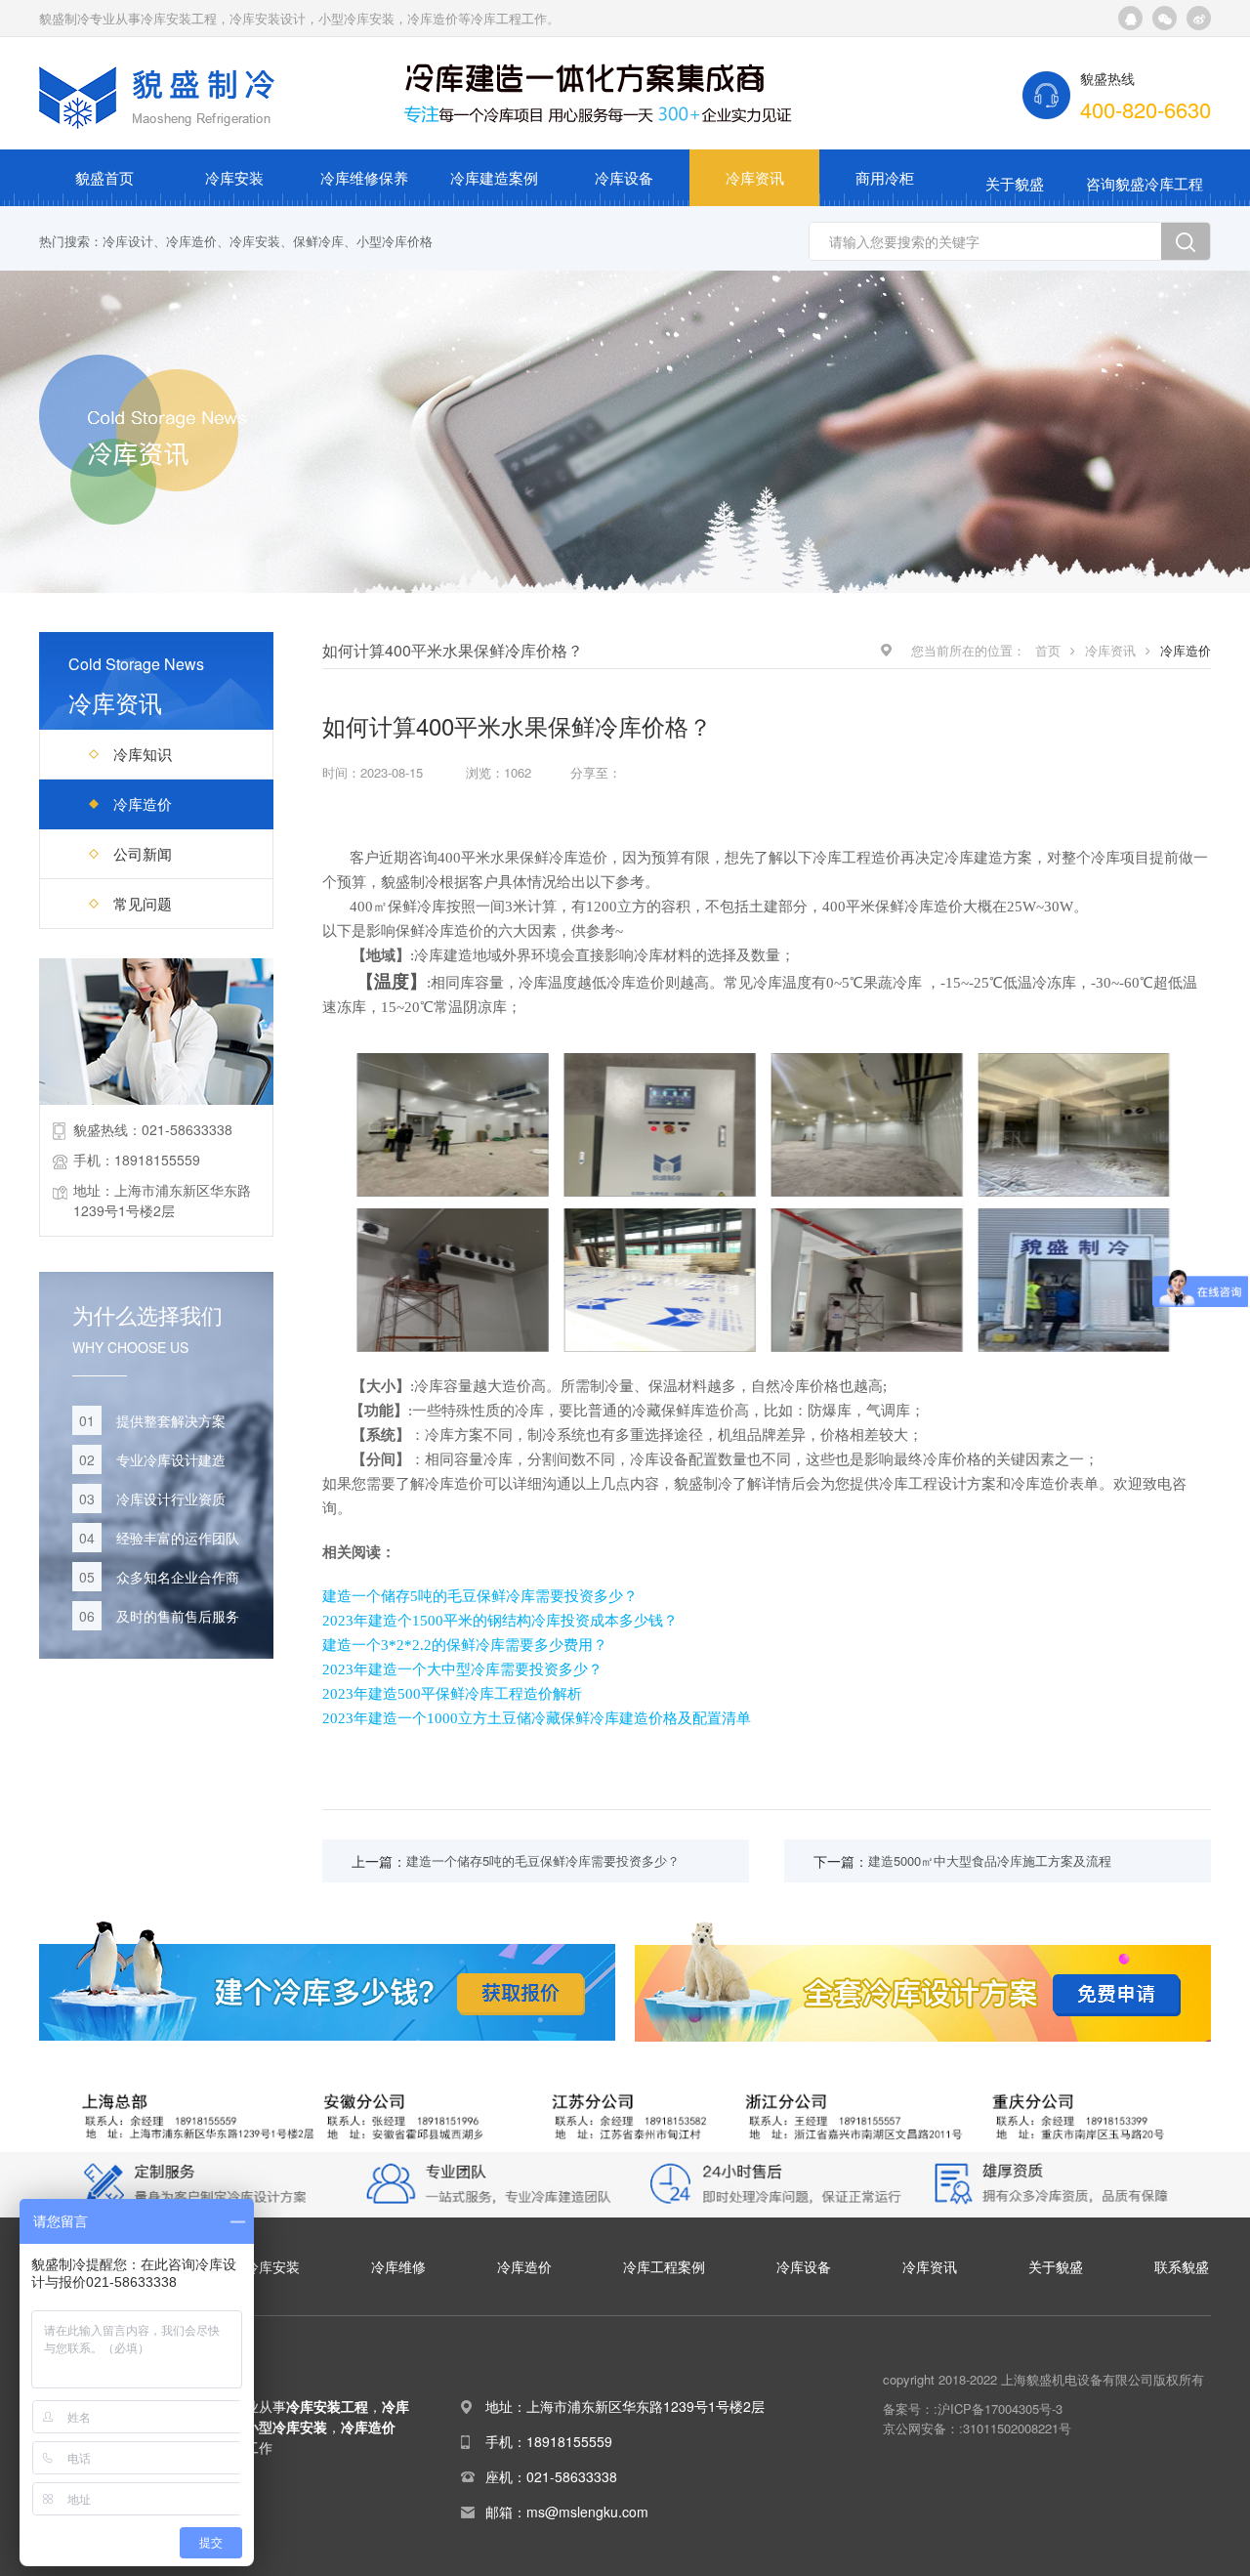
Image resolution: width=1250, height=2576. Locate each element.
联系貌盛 (1182, 2266)
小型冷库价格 (395, 241)
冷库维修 (398, 2266)
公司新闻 (143, 853)
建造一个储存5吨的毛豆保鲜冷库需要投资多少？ (480, 1596)
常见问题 (143, 903)
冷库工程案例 (664, 2266)
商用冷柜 (885, 177)
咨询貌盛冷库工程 (1145, 183)
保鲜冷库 (318, 241)
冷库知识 (143, 754)
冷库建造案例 (494, 177)
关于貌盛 (1015, 183)
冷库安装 (234, 177)
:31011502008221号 (1015, 2428)
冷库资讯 (755, 177)
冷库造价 (191, 241)
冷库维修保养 (364, 177)
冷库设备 (624, 177)
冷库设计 (128, 241)
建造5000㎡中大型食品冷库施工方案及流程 (990, 1860)
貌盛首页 (104, 177)
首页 (1048, 650)
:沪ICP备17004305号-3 (998, 2408)
